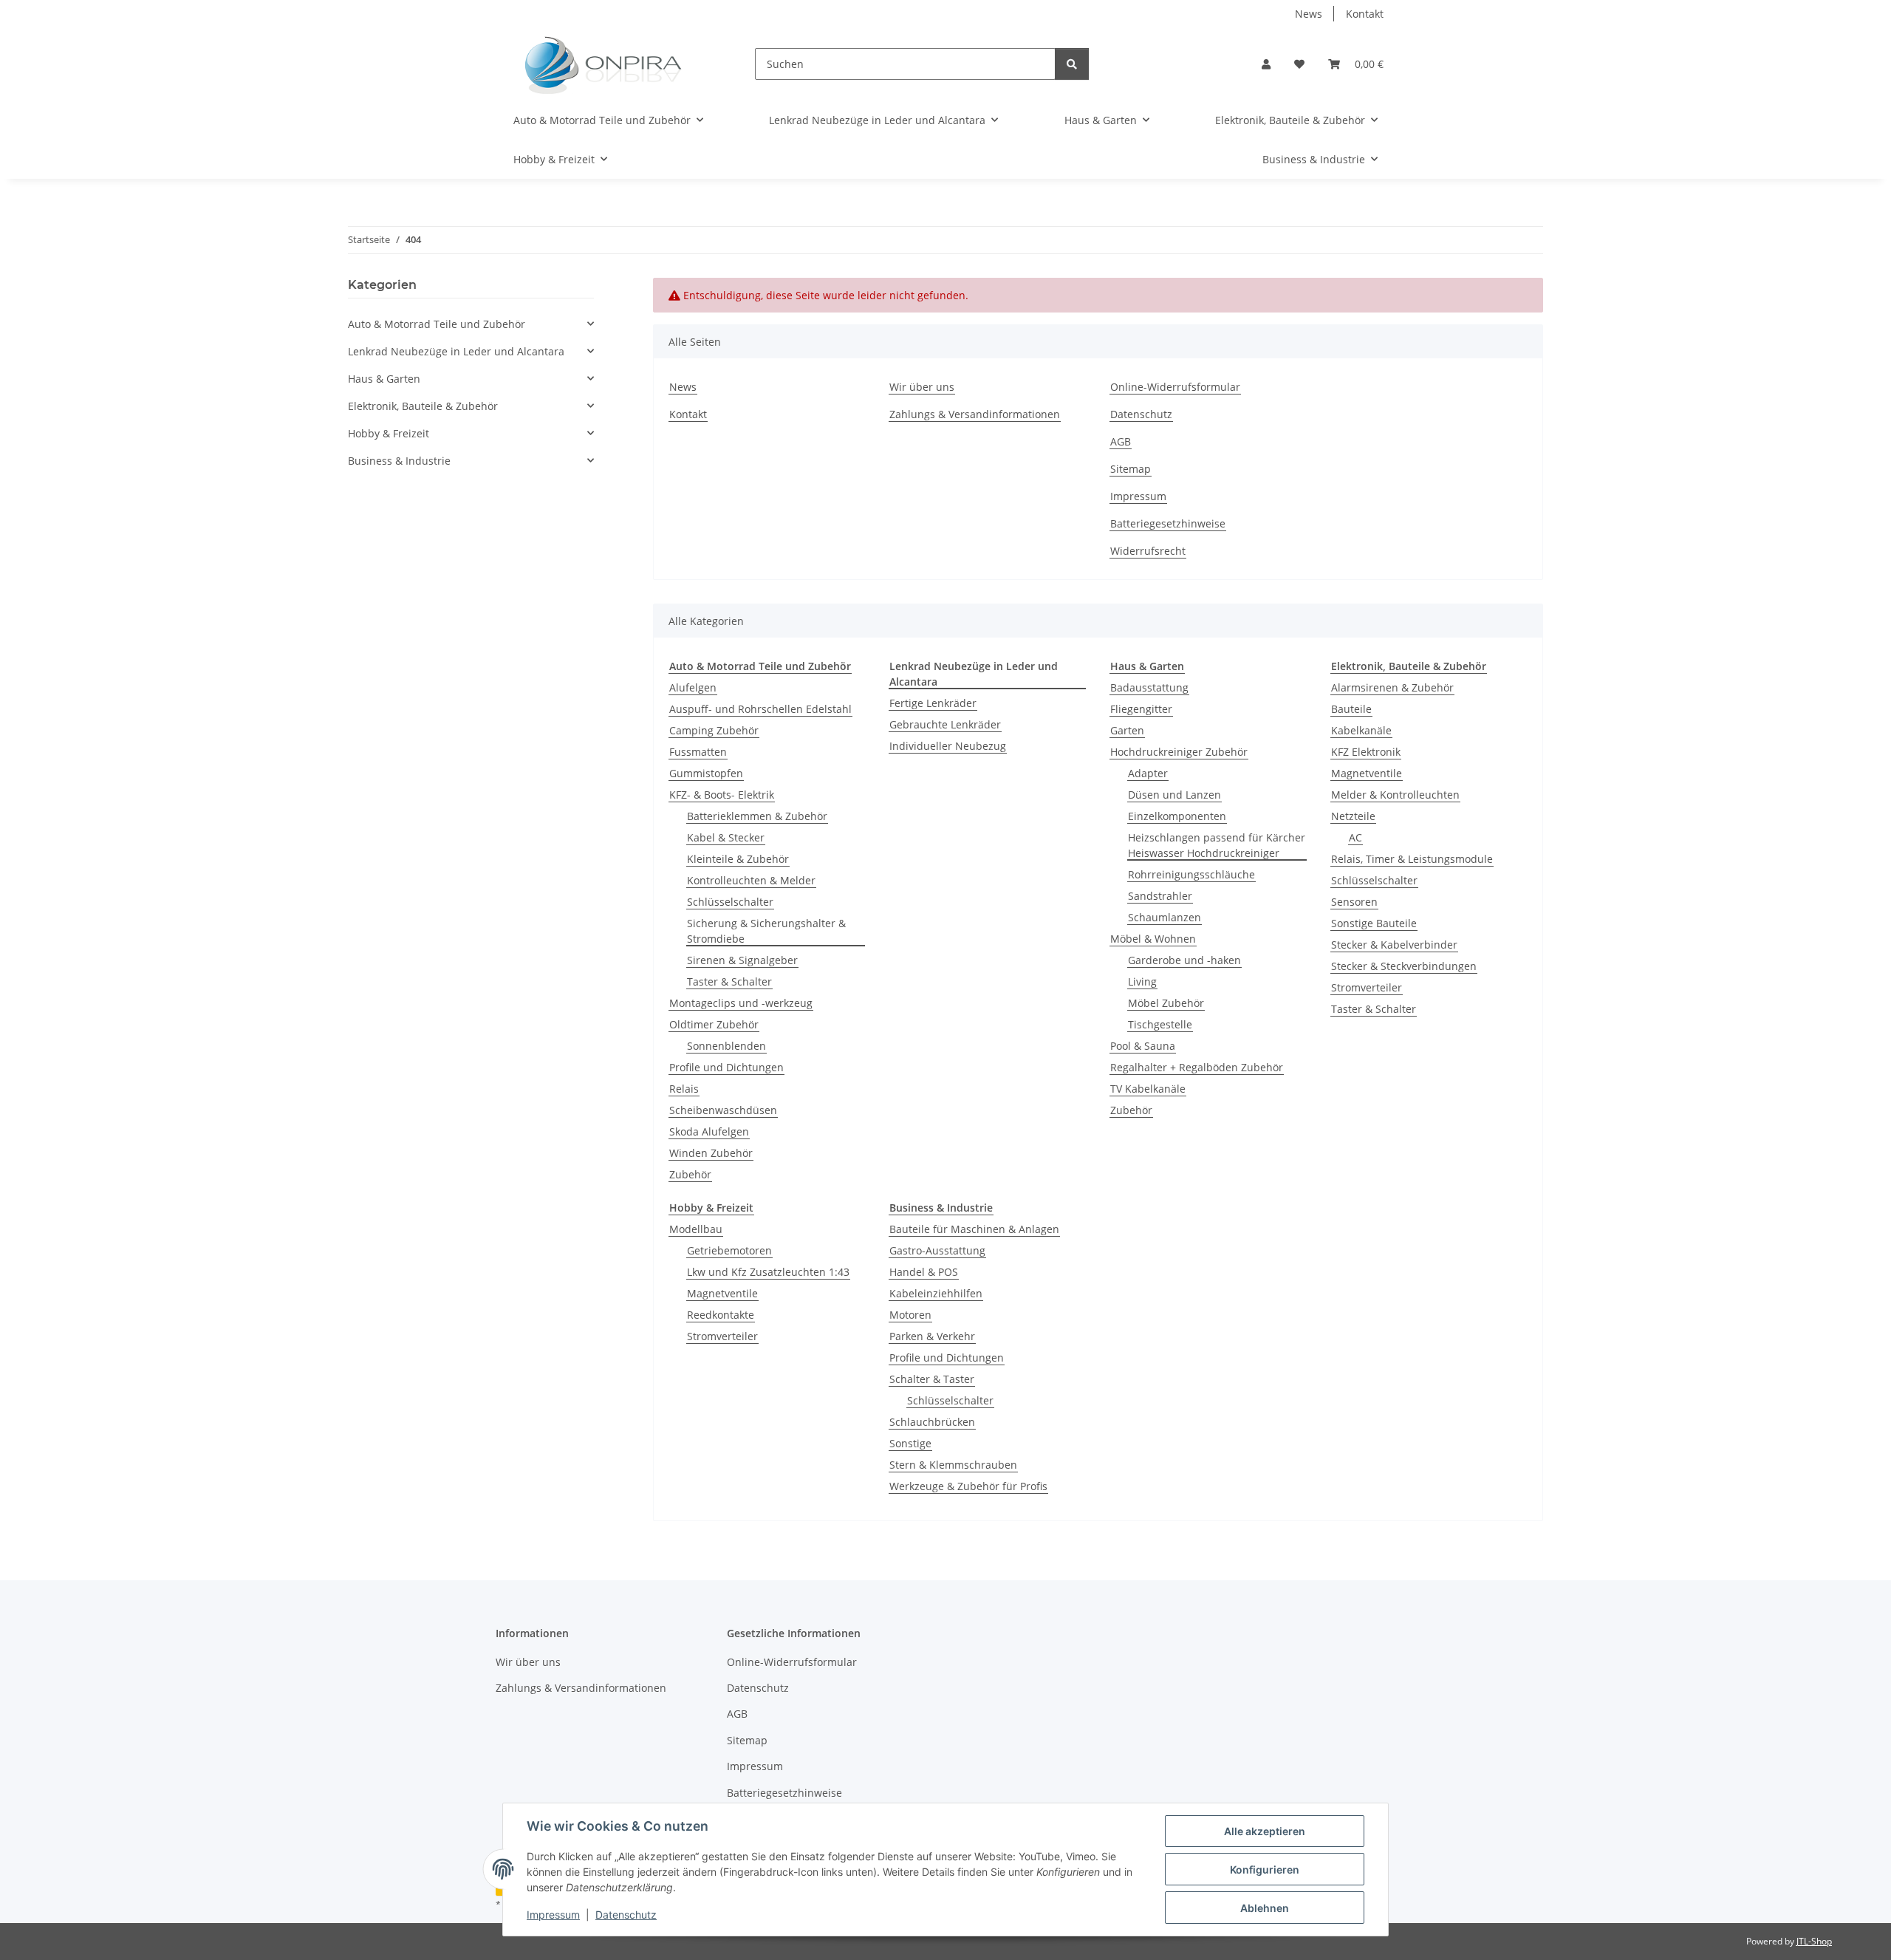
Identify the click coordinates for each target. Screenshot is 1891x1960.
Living (1142, 981)
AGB (1121, 441)
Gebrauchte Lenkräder (945, 724)
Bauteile (1351, 709)
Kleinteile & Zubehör (738, 859)
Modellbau (696, 1229)
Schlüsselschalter (730, 902)
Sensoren (1354, 902)
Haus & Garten (384, 379)
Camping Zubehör (714, 730)
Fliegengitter (1141, 709)
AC (1355, 837)
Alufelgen (693, 687)
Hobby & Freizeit (389, 433)
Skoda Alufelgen (709, 1131)
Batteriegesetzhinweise (1168, 523)
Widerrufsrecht (1148, 551)
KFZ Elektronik (1366, 752)
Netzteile (1353, 816)
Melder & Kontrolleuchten (1395, 795)
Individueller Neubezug (948, 746)
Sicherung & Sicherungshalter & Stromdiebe (766, 931)
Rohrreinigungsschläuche (1191, 874)
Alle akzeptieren (1265, 1831)
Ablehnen (1265, 1908)
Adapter (1148, 773)
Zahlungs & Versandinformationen (975, 414)
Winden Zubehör (711, 1153)
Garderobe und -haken (1184, 960)
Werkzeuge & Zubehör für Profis (968, 1486)
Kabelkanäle (1361, 730)
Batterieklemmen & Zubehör (757, 816)
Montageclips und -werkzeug (741, 1003)
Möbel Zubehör (1166, 1003)
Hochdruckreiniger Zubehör (1179, 752)
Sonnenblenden (726, 1046)
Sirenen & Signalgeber (742, 960)
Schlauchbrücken (932, 1422)
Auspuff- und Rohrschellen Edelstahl (760, 709)
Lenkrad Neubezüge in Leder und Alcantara (456, 351)
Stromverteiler (1367, 987)
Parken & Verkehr (932, 1336)
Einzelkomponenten (1177, 816)
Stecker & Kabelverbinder (1394, 945)
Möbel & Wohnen (1153, 939)
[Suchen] (1072, 64)
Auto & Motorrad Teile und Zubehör (437, 324)
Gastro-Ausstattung (937, 1250)
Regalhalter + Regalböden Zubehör (1197, 1067)
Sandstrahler (1160, 896)
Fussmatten (698, 752)
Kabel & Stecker (726, 837)
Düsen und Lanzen (1174, 795)
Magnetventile (1367, 773)
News (1309, 14)
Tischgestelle (1160, 1024)
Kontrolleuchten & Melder (751, 880)
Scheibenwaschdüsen (723, 1110)
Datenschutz (626, 1915)
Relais (684, 1089)
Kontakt (1365, 14)
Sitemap (1131, 469)
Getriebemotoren (729, 1250)
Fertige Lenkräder (933, 703)
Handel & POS (924, 1272)
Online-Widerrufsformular (1175, 387)
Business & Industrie (399, 461)
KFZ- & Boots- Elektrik (722, 795)
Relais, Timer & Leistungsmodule (1412, 859)
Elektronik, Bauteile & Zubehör (423, 406)
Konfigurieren (1265, 1869)
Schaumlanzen (1165, 917)
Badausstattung (1149, 687)
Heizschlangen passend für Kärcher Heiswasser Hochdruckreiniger (1217, 845)
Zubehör (690, 1174)
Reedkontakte (721, 1315)
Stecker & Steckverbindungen (1404, 966)
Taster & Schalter (729, 981)
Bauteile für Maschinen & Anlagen (974, 1229)
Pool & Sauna (1143, 1046)
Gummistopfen (706, 773)
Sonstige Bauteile (1374, 923)
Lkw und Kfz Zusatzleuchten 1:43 (768, 1272)
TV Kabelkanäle (1148, 1089)
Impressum (553, 1915)
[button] (1266, 64)
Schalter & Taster (932, 1379)
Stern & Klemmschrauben (953, 1465)
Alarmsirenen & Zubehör (1392, 687)
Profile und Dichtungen (726, 1067)
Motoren (910, 1315)
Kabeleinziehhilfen (936, 1293)
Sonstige (910, 1443)
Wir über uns (922, 387)
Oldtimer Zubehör (714, 1024)
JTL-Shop (1814, 1941)
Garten (1127, 730)
